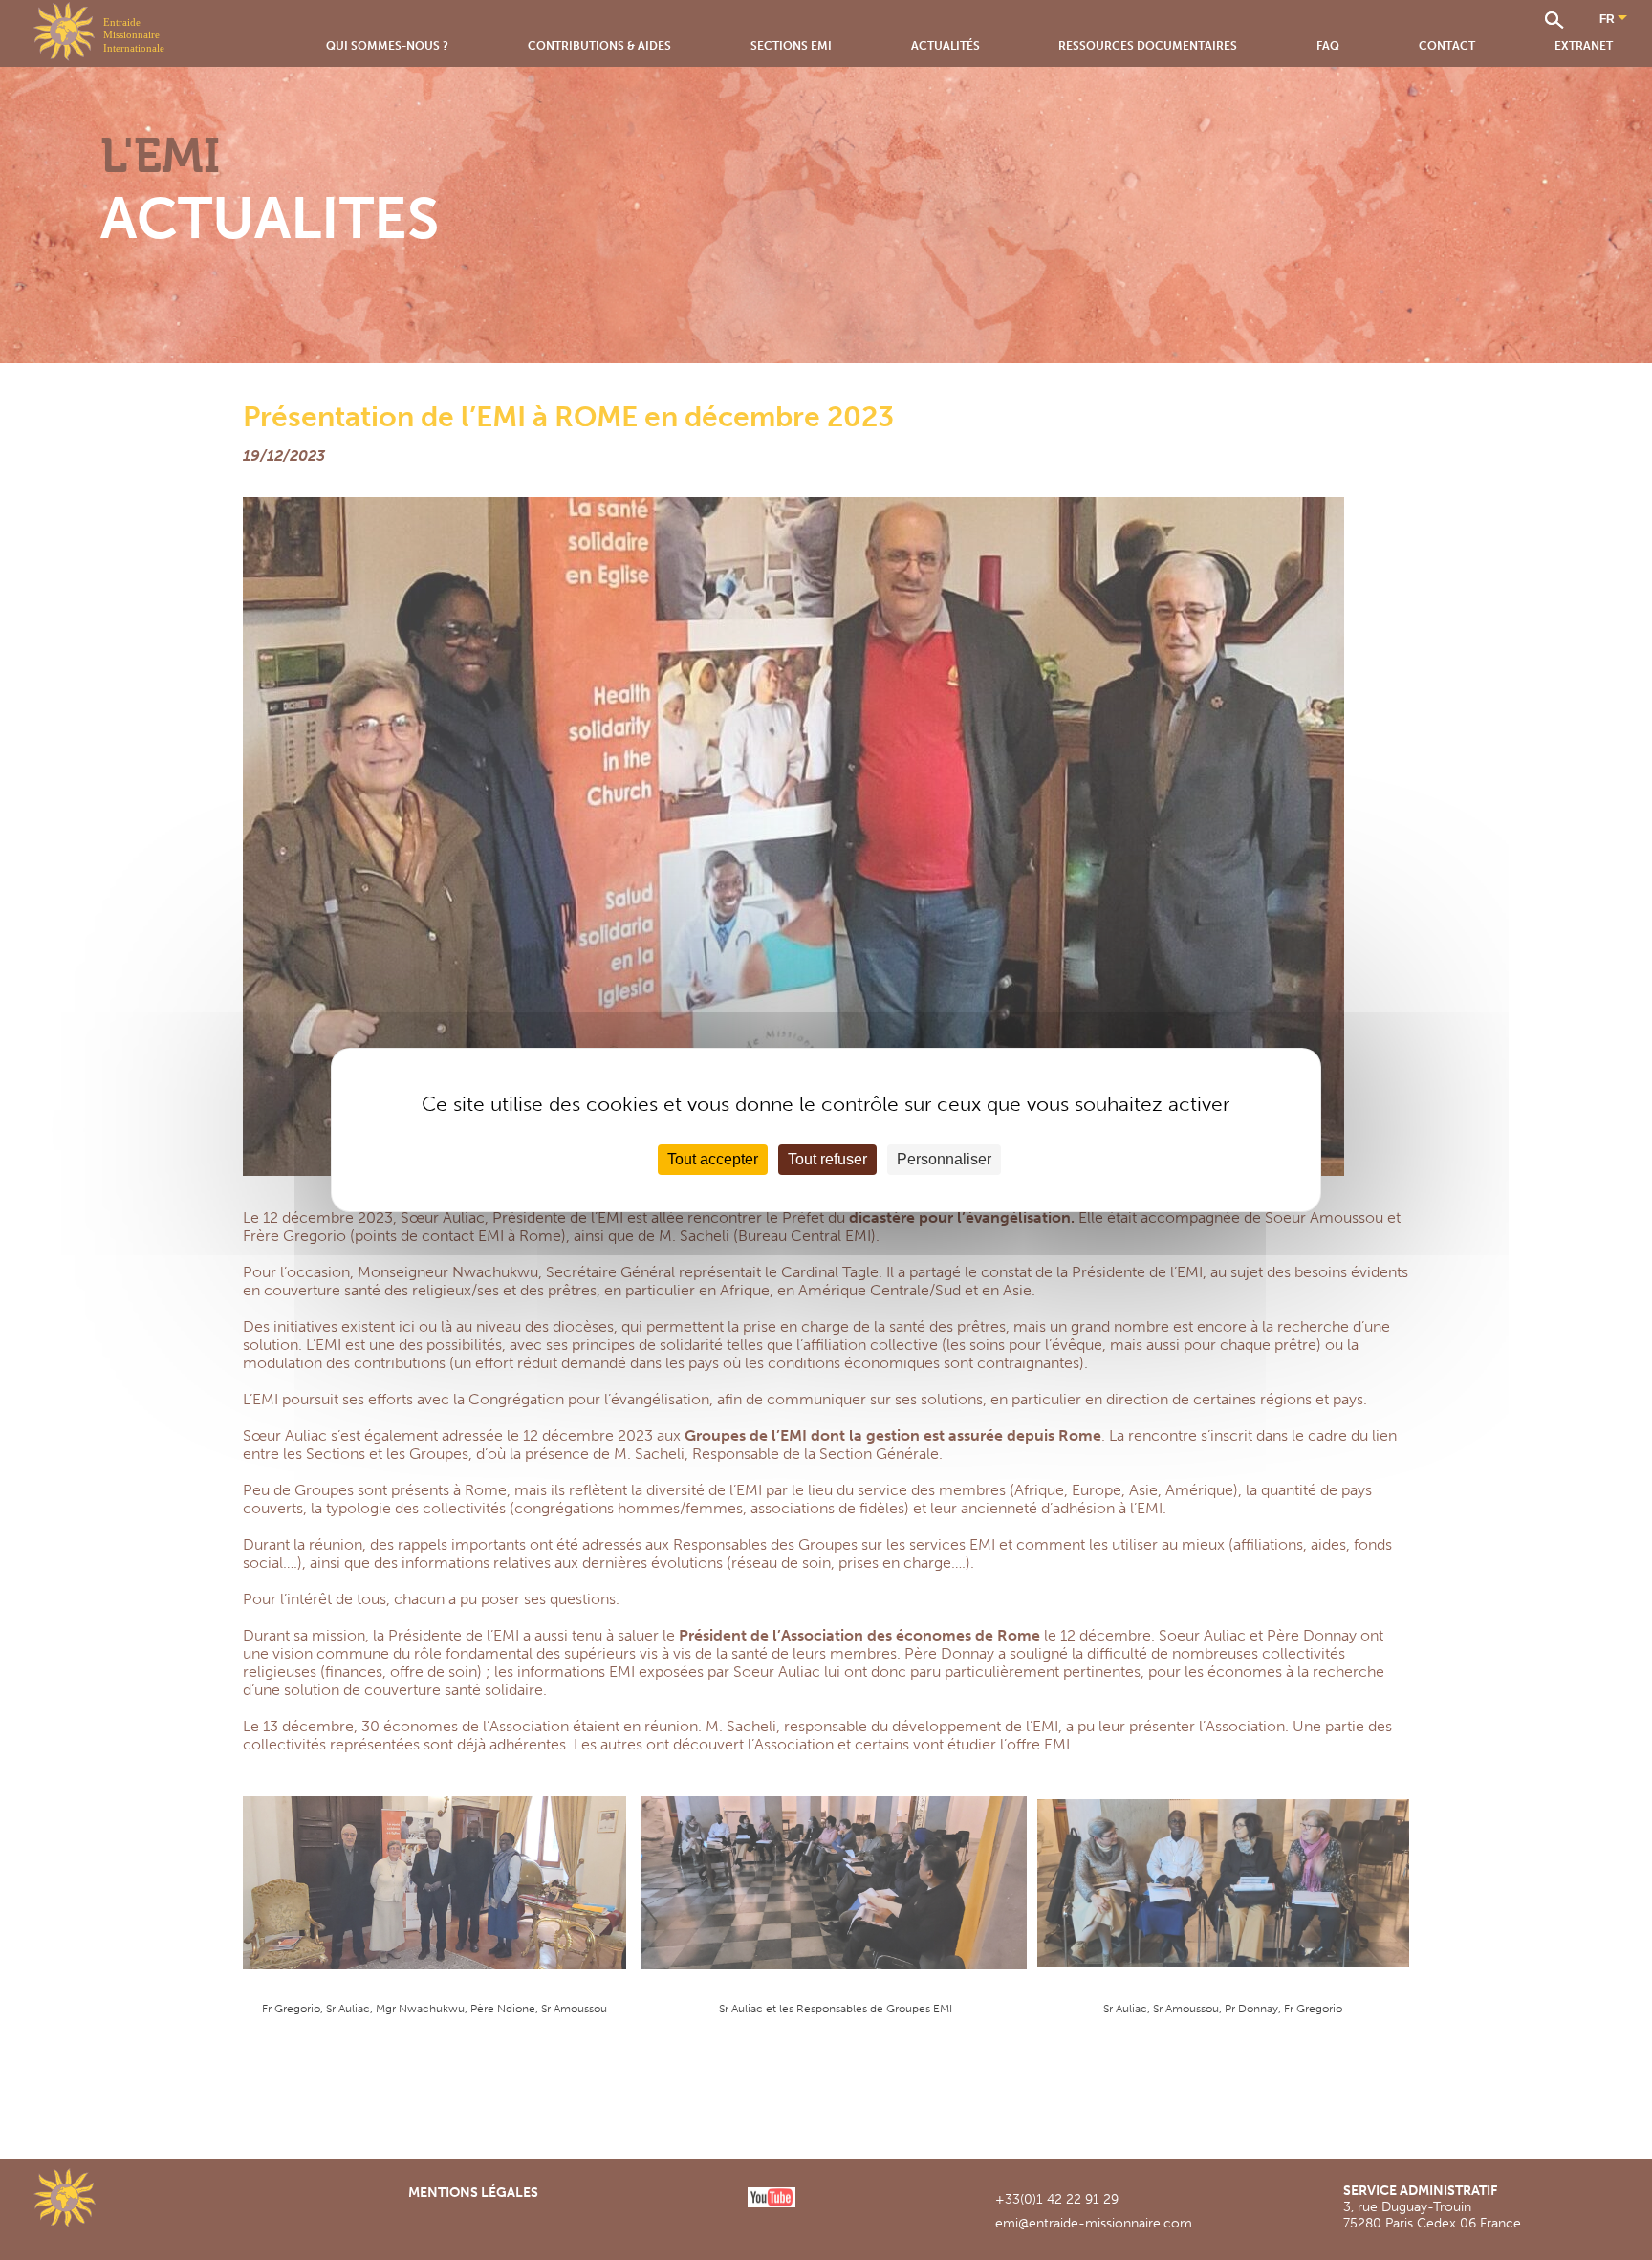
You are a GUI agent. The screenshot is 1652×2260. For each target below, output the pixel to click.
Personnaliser (944, 1159)
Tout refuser (827, 1159)
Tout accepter (713, 1159)
